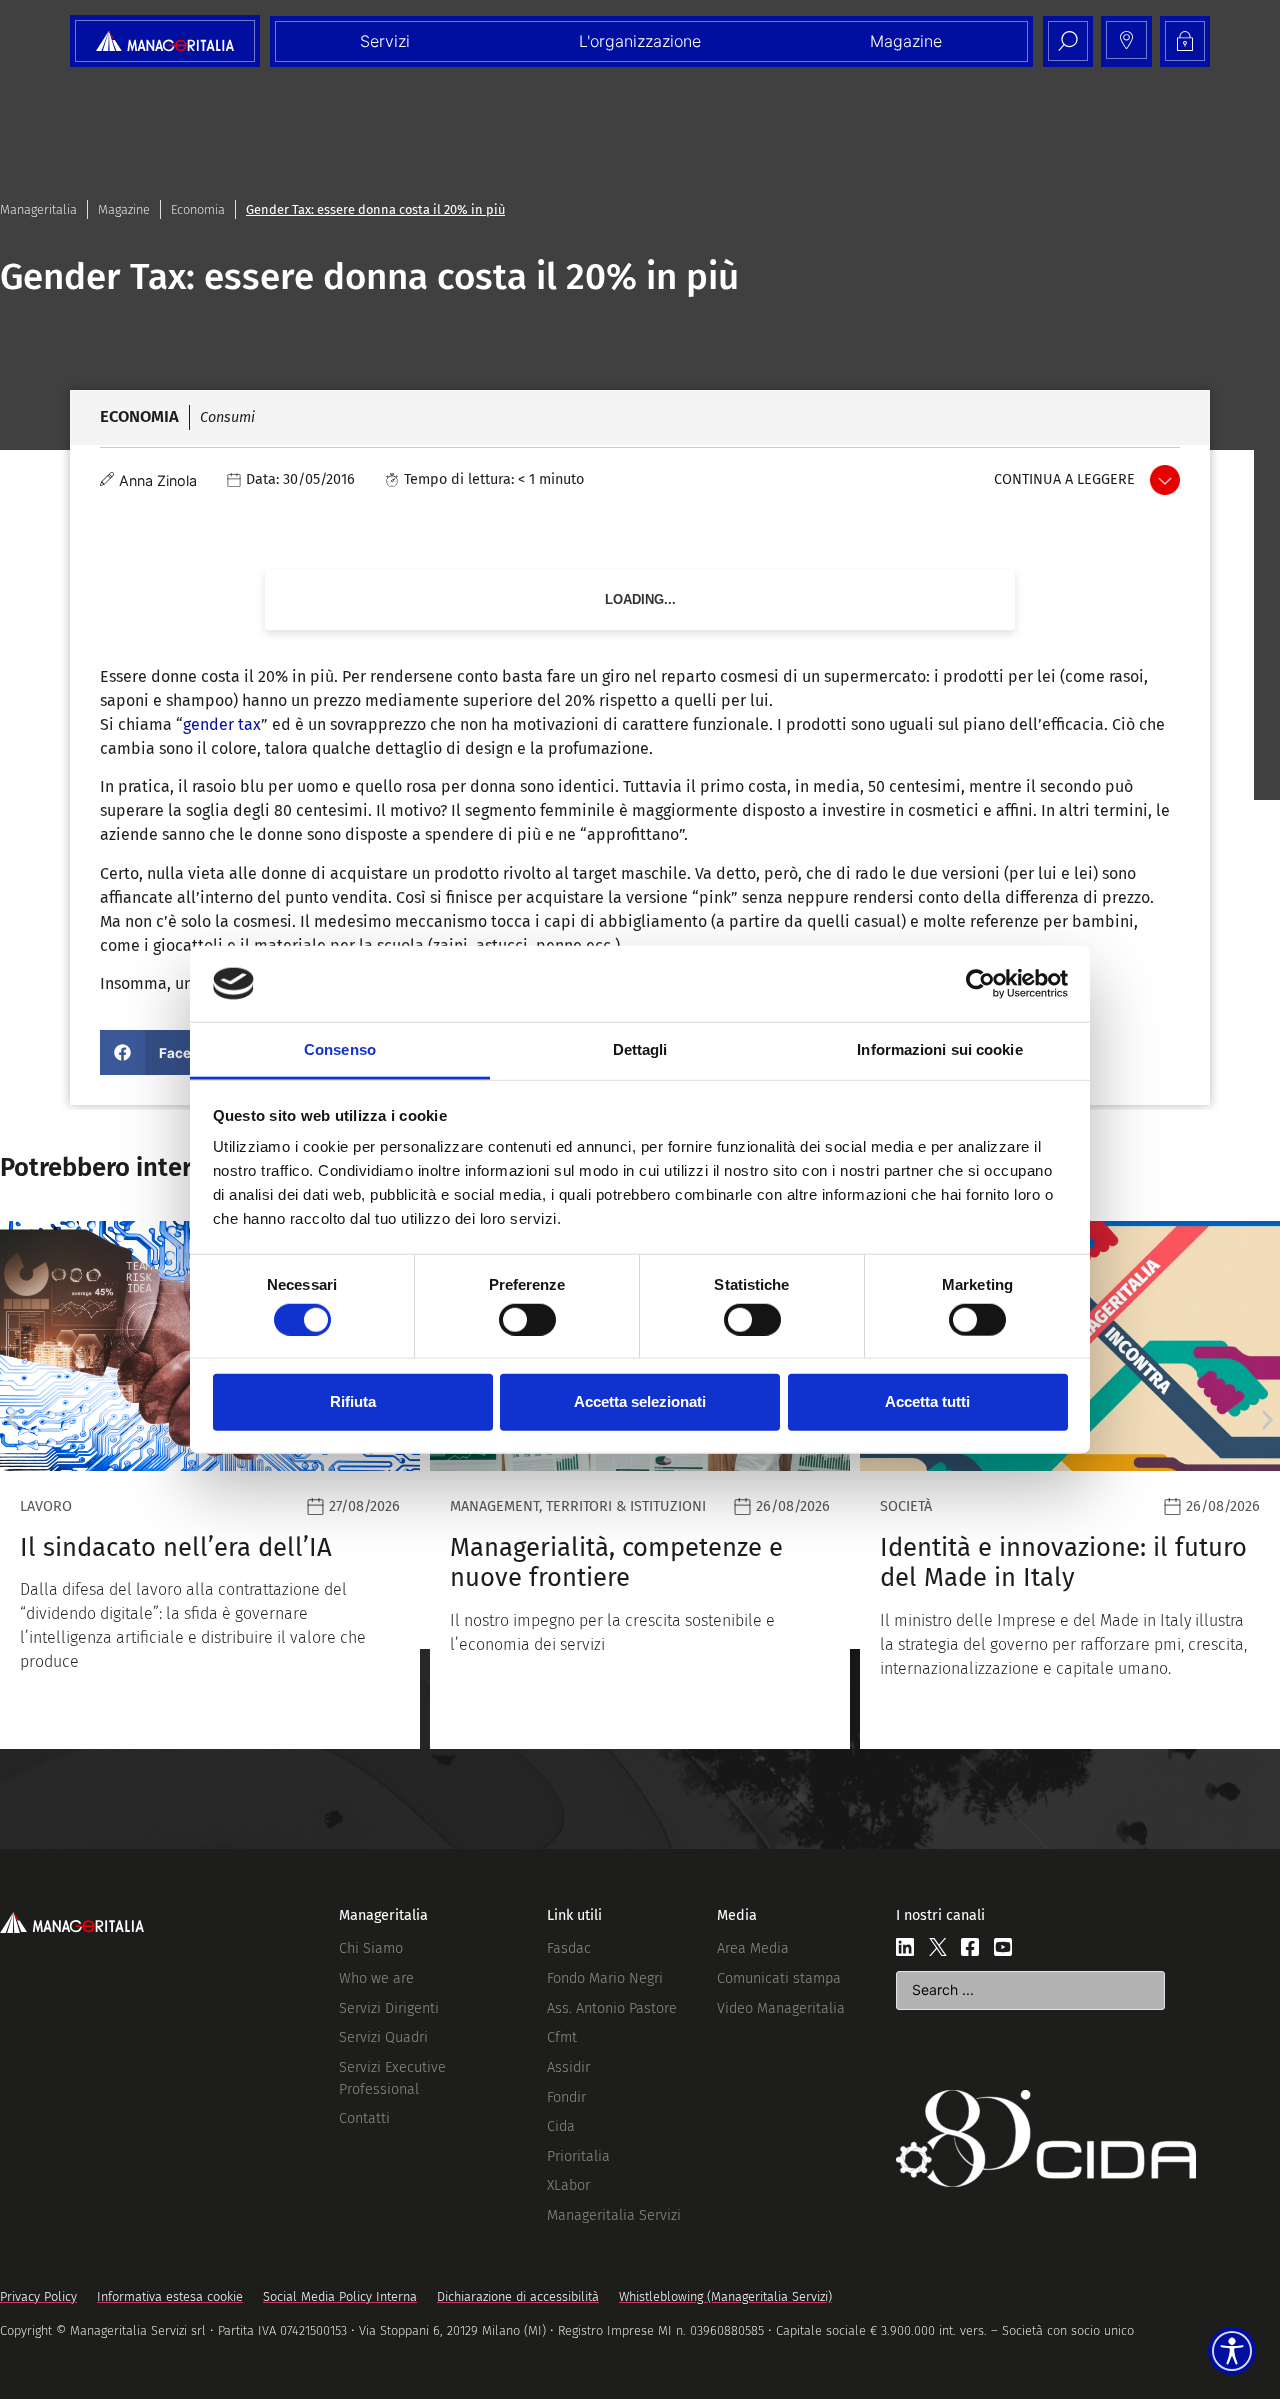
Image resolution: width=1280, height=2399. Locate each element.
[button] (169, 1052)
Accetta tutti (927, 1401)
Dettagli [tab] (640, 1049)
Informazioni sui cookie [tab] (939, 1049)
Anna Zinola (158, 480)
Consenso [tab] (340, 1049)
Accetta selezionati (640, 1401)
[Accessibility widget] (1232, 2351)
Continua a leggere (1064, 479)
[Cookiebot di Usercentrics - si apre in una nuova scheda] (980, 984)
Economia (198, 209)
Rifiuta (353, 1401)
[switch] (527, 1319)
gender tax (222, 724)
